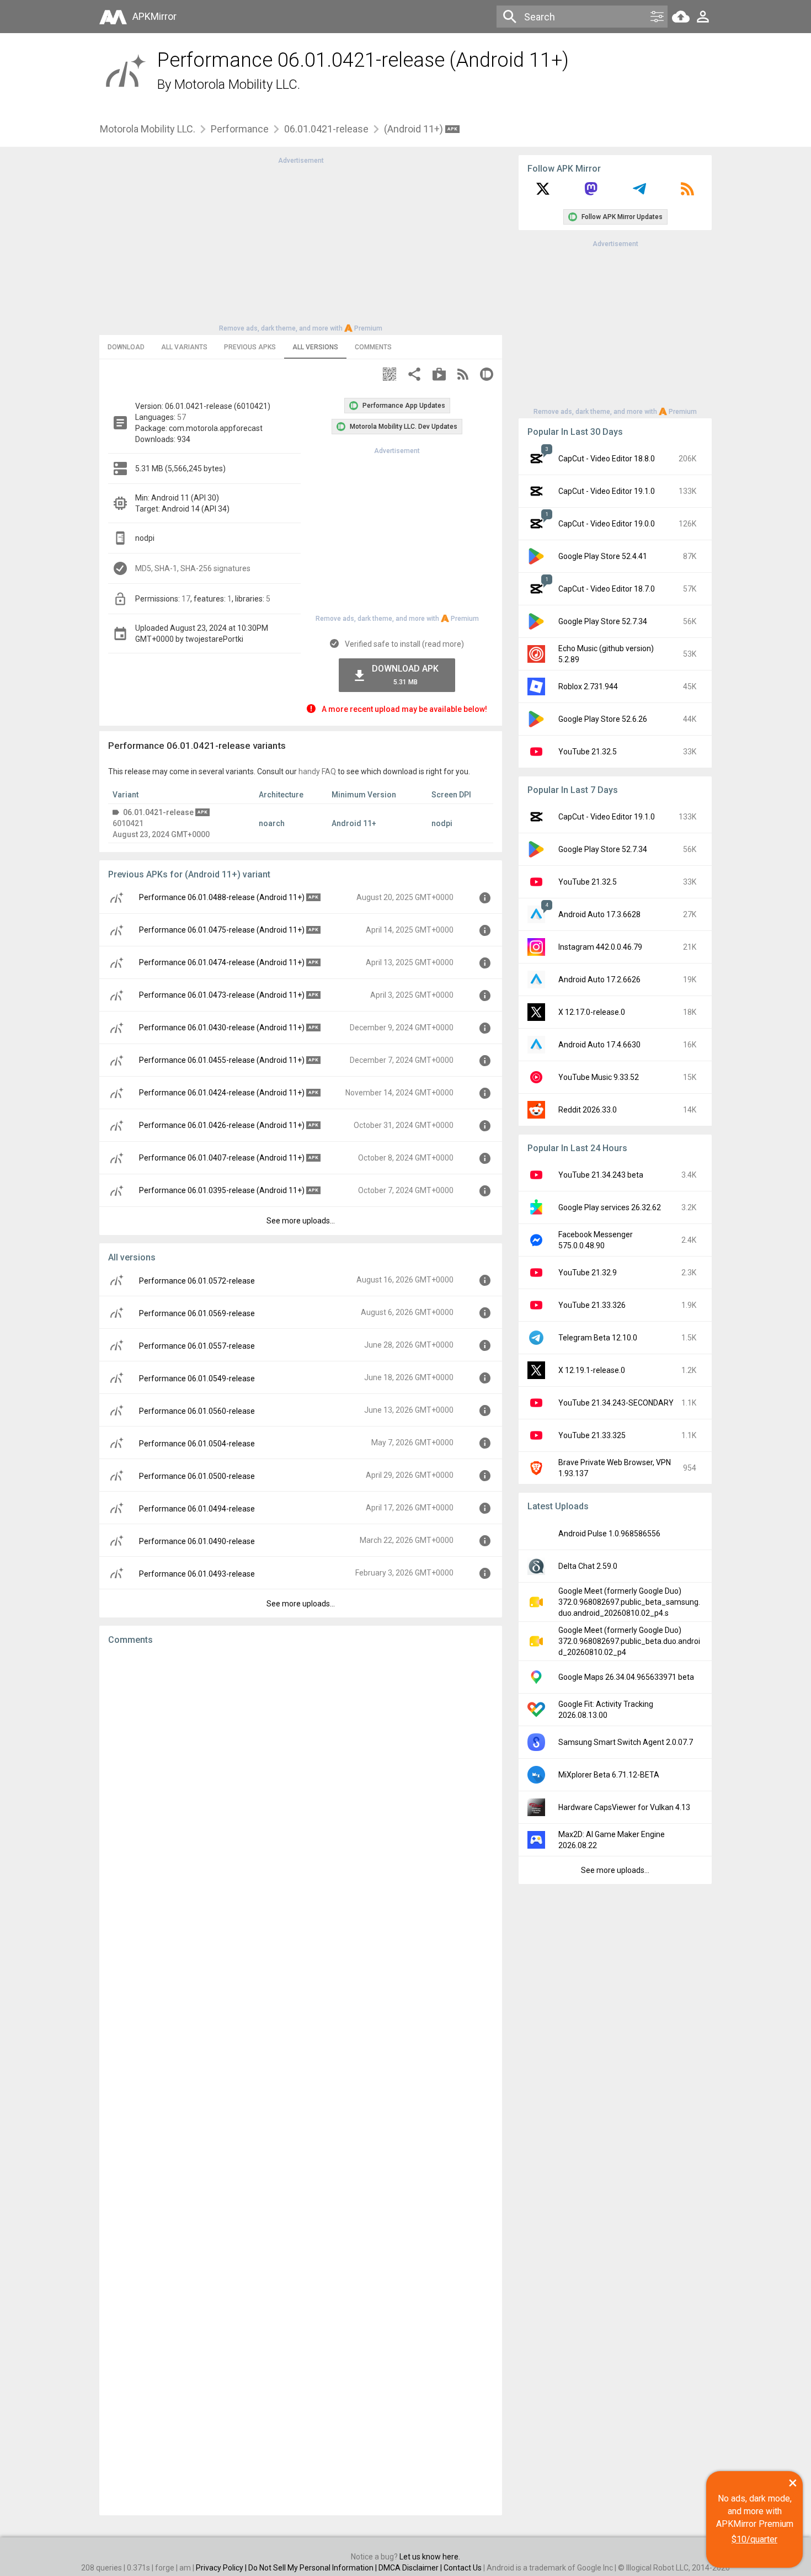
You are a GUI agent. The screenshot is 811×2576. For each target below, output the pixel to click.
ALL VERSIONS (315, 347)
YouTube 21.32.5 (588, 752)
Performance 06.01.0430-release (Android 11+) (222, 1028)
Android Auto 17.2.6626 (599, 980)
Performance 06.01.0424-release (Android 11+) (222, 1093)
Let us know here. (430, 2557)
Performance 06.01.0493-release (197, 1574)
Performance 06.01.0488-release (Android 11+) (222, 897)
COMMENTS (373, 347)
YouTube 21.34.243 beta (601, 1175)
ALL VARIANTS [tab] (184, 347)
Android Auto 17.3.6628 (599, 914)
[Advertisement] (301, 243)
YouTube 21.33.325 (592, 1435)
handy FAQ (317, 771)
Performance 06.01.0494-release (197, 1509)
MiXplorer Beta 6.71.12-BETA (609, 1775)
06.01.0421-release (326, 129)
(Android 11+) (415, 129)
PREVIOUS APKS (250, 347)
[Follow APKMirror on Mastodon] (591, 193)
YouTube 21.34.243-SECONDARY (616, 1403)
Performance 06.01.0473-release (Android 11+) (222, 995)
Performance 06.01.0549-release (197, 1379)
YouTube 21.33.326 (592, 1305)
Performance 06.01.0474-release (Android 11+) (222, 962)
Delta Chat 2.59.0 (588, 1566)
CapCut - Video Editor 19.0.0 (607, 524)
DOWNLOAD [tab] (126, 347)
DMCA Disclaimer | (411, 2568)
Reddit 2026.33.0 (588, 1110)
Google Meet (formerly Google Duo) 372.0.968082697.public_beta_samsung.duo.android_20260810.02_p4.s (629, 1602)
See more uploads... (301, 1221)
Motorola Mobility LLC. (237, 84)
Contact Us (463, 2568)
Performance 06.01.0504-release (197, 1444)
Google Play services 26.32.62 (610, 1207)
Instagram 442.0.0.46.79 (600, 947)
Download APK (405, 675)
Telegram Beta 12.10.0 (598, 1338)
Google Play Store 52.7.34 (603, 621)
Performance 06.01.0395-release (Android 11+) (222, 1190)
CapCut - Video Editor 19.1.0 (607, 491)
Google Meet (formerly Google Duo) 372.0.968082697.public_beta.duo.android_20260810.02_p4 (629, 1641)
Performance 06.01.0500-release (197, 1476)
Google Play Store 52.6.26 (603, 719)
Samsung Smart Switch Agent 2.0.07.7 (626, 1742)
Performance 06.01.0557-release (197, 1346)
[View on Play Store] (439, 376)
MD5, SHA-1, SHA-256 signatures (193, 568)
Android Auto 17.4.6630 (599, 1045)
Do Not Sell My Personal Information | (313, 2568)
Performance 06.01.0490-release (197, 1541)
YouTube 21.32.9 (588, 1273)
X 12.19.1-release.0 (592, 1370)
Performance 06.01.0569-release (197, 1313)
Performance (240, 129)
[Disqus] (301, 2080)
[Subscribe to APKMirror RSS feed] (687, 193)
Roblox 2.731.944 (588, 686)
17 (186, 599)
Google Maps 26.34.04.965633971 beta (626, 1677)
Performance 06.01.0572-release (197, 1281)
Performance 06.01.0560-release (197, 1411)
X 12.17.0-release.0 (592, 1012)
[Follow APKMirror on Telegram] (639, 193)
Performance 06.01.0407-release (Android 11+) (222, 1158)
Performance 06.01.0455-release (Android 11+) (222, 1060)
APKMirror (154, 16)
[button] (390, 376)
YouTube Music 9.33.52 (599, 1077)
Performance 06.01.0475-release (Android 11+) (222, 930)
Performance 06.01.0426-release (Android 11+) (222, 1125)
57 (182, 417)
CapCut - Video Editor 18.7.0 (607, 589)
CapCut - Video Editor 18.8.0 (607, 459)
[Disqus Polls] (301, 1793)
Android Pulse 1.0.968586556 (609, 1534)
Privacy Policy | (222, 2568)
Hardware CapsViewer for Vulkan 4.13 (624, 1807)
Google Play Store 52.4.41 (603, 556)
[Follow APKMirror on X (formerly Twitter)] (543, 193)
